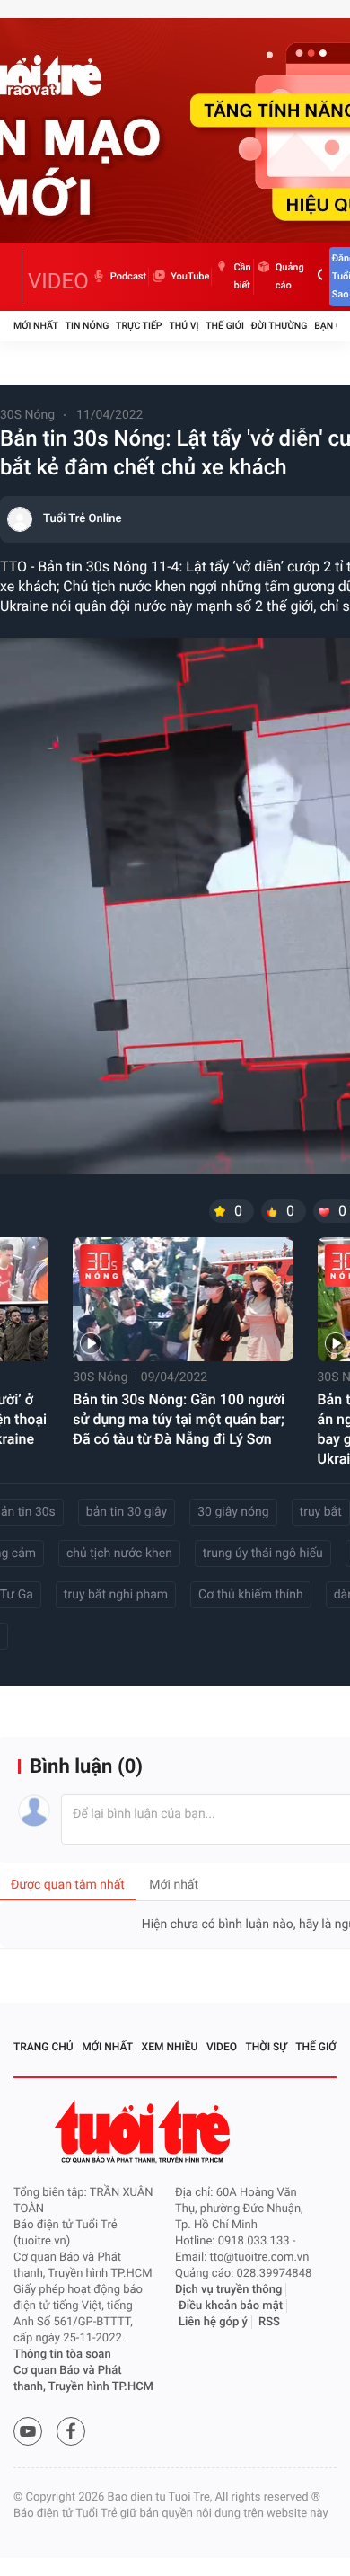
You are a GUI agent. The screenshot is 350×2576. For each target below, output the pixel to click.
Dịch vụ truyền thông (228, 2290)
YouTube (190, 276)
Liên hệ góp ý (213, 2322)
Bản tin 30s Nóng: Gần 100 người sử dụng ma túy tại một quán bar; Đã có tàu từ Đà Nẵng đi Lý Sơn (179, 1419)
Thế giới (225, 326)
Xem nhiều (170, 2047)
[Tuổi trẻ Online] (144, 2132)
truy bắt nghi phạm (116, 1595)
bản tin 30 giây (127, 1512)
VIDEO (58, 281)
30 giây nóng (233, 1512)
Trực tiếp (139, 326)
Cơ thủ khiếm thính (251, 1595)
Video (222, 2047)
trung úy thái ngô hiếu (263, 1554)
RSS (269, 2322)
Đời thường (280, 326)
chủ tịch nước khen (119, 1554)
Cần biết (242, 276)
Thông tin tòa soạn (62, 2355)
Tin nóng (87, 326)
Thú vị (184, 326)
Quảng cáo (290, 276)
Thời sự (267, 2047)
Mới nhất (36, 326)
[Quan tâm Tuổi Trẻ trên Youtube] (28, 2431)
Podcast (128, 276)
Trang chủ (44, 2047)
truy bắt (321, 1512)
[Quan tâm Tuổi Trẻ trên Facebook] (71, 2431)
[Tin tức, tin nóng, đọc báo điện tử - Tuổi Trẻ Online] (18, 277)
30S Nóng (27, 415)
